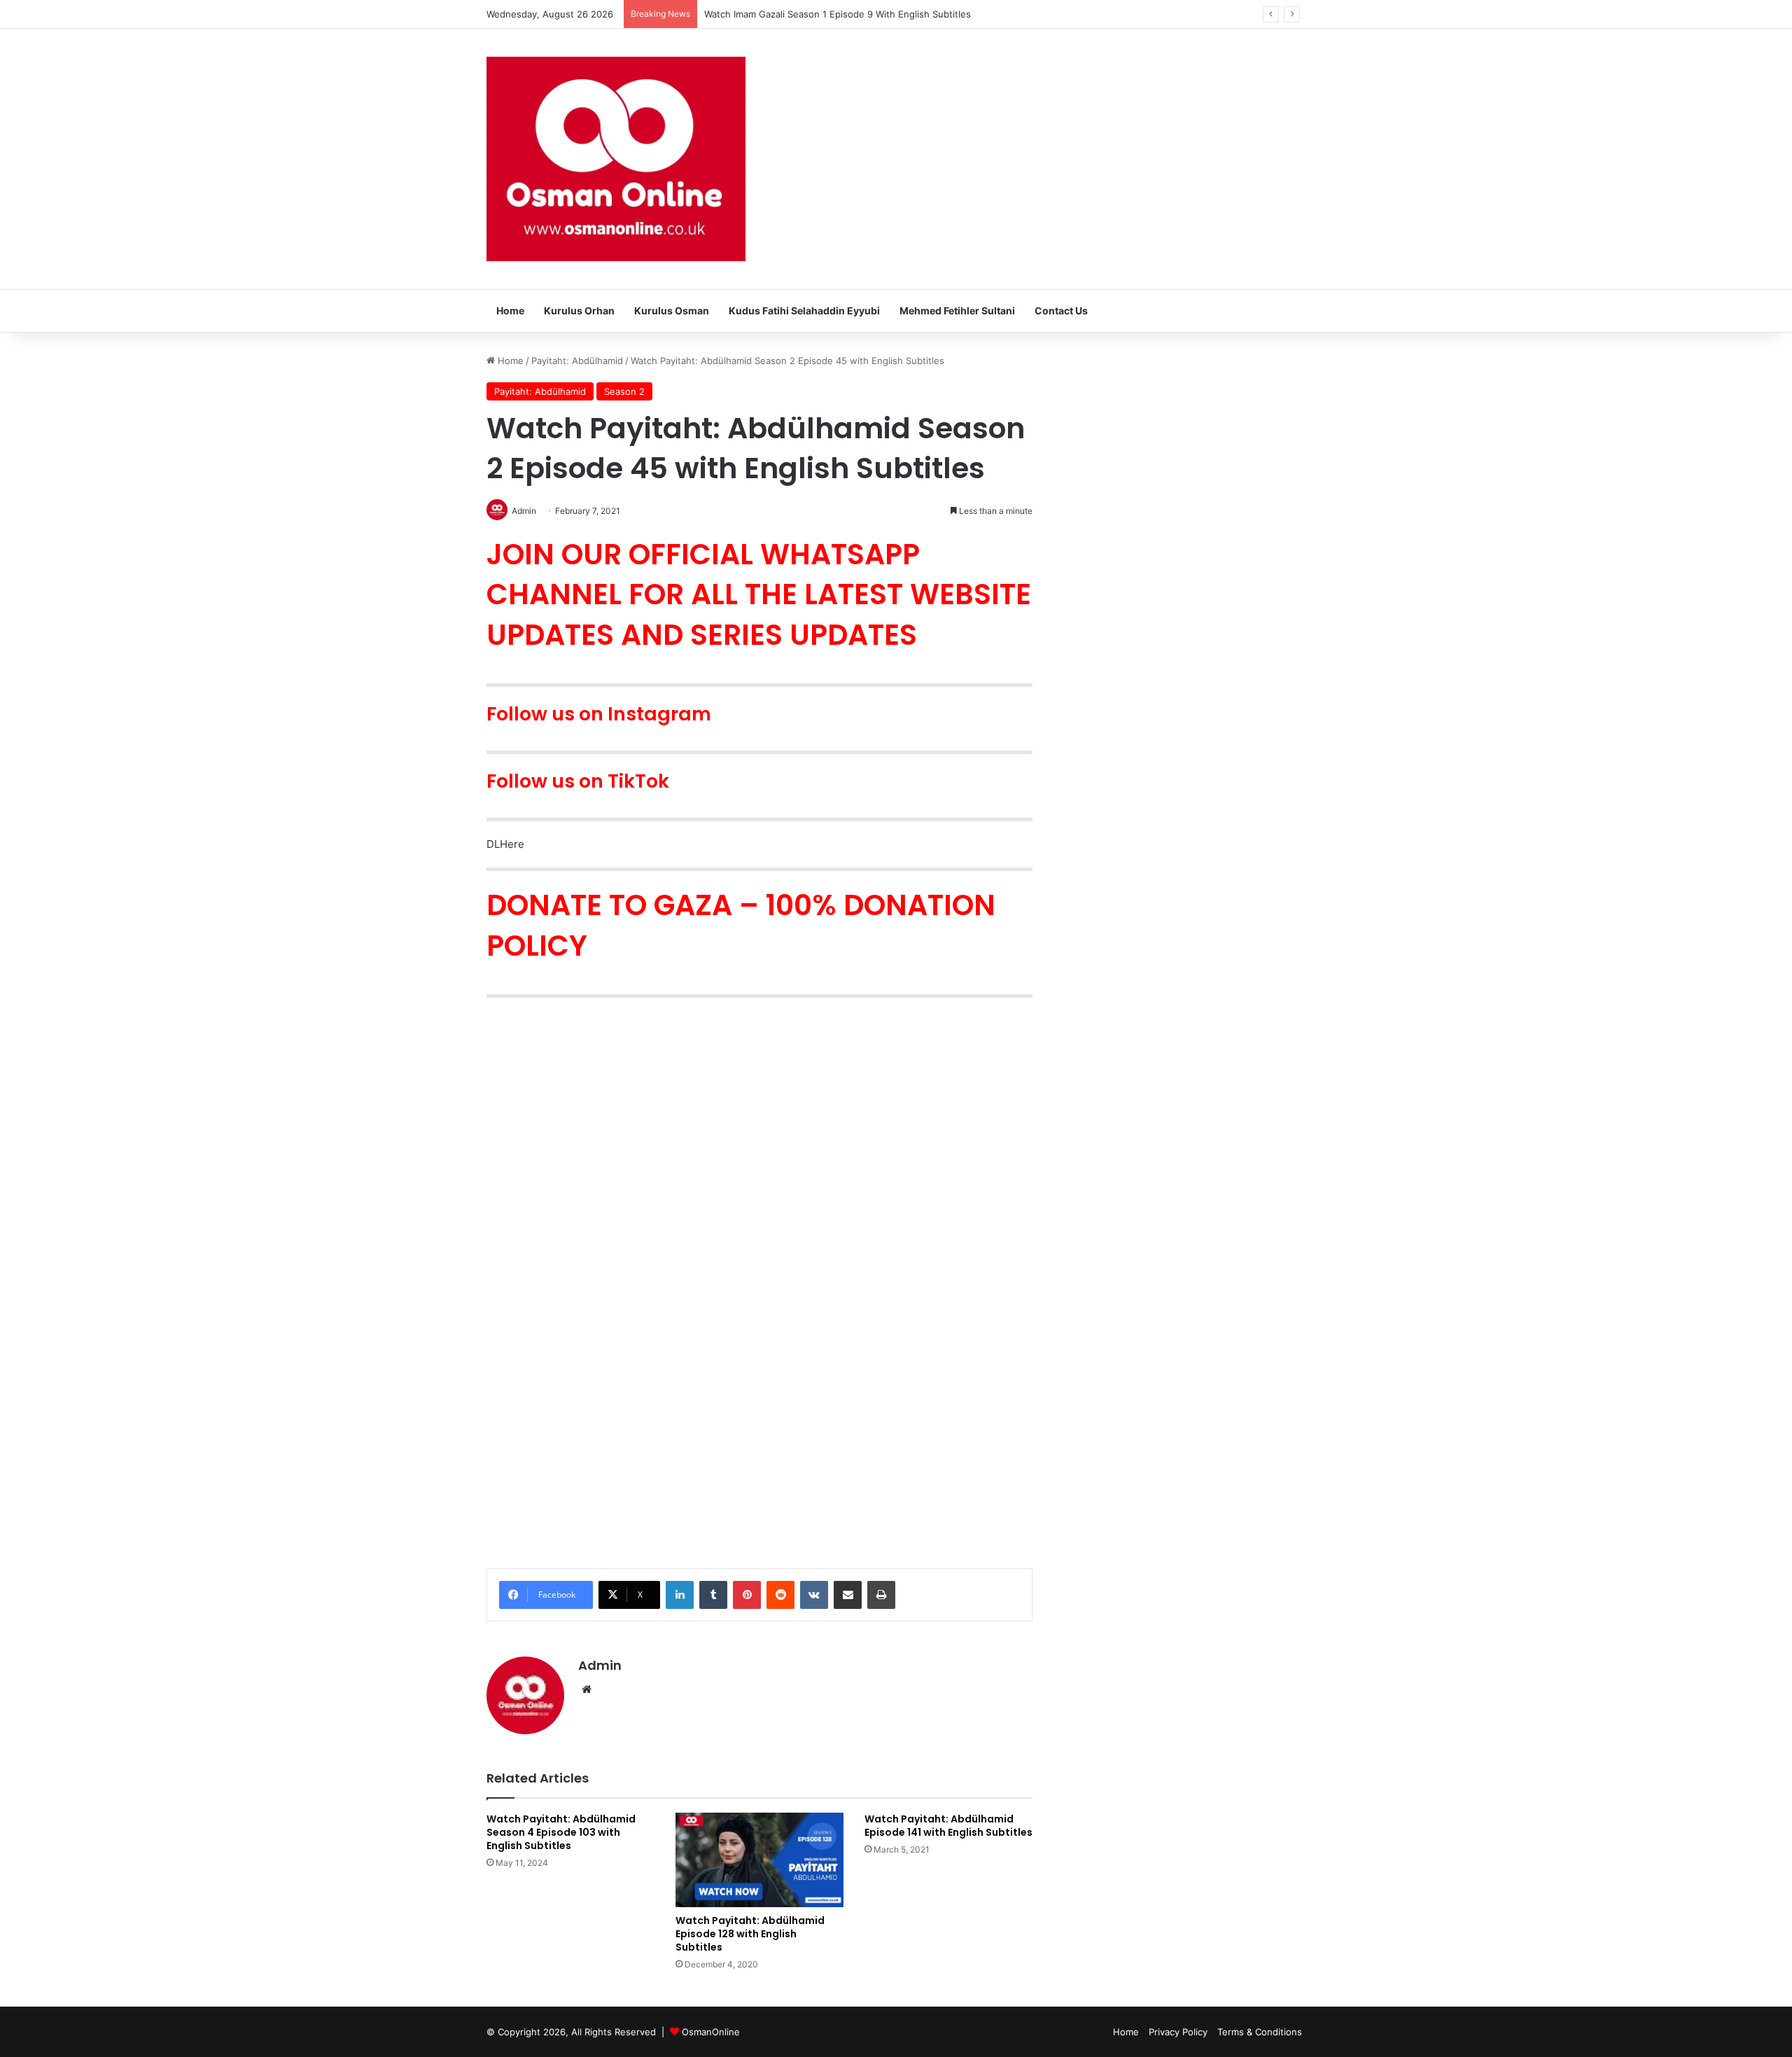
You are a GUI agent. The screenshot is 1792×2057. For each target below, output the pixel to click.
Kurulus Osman (672, 311)
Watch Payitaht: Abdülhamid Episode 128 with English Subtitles (750, 1934)
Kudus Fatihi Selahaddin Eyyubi (804, 311)
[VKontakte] (814, 1595)
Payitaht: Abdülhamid (577, 361)
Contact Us (1061, 311)
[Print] (881, 1595)
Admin (600, 1665)
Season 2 (624, 391)
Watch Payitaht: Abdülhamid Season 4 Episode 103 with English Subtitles (561, 1832)
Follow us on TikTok (578, 781)
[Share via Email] (848, 1595)
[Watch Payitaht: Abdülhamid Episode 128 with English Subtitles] (759, 1860)
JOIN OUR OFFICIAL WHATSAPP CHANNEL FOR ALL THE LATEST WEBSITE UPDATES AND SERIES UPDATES (759, 594)
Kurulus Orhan (579, 311)
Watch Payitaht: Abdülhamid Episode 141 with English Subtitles (948, 1826)
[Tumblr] (713, 1595)
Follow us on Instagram (599, 714)
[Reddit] (780, 1595)
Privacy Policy (1178, 2032)
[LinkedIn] (680, 1595)
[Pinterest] (747, 1595)
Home (510, 311)
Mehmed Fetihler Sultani (957, 311)
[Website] (587, 1689)
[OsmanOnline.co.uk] (616, 159)
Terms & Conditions (1260, 2032)
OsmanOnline (711, 2032)
